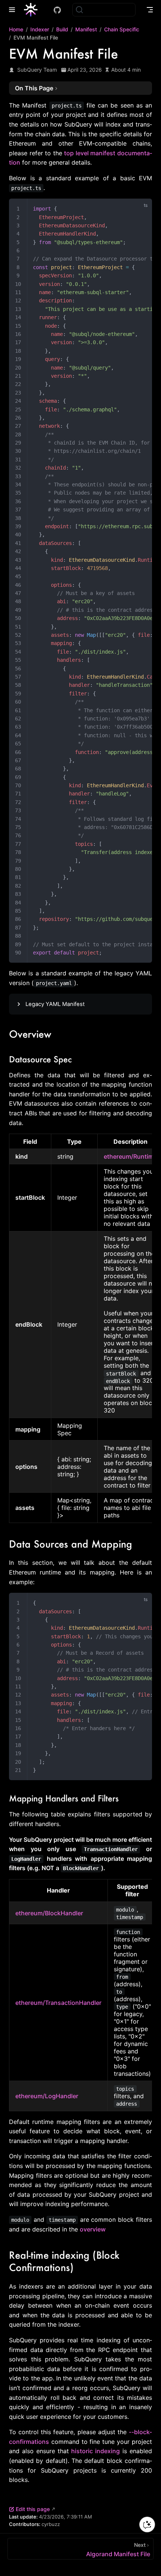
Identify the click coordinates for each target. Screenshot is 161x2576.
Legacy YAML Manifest (55, 1004)
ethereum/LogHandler (47, 2096)
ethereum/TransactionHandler (58, 2003)
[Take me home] (33, 10)
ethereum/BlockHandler (49, 1913)
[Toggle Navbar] (150, 10)
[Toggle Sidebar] (13, 10)
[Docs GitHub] (57, 10)
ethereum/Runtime (130, 1156)
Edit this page (33, 2509)
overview (93, 2229)
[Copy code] (142, 209)
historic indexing (95, 2451)
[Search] (104, 10)
